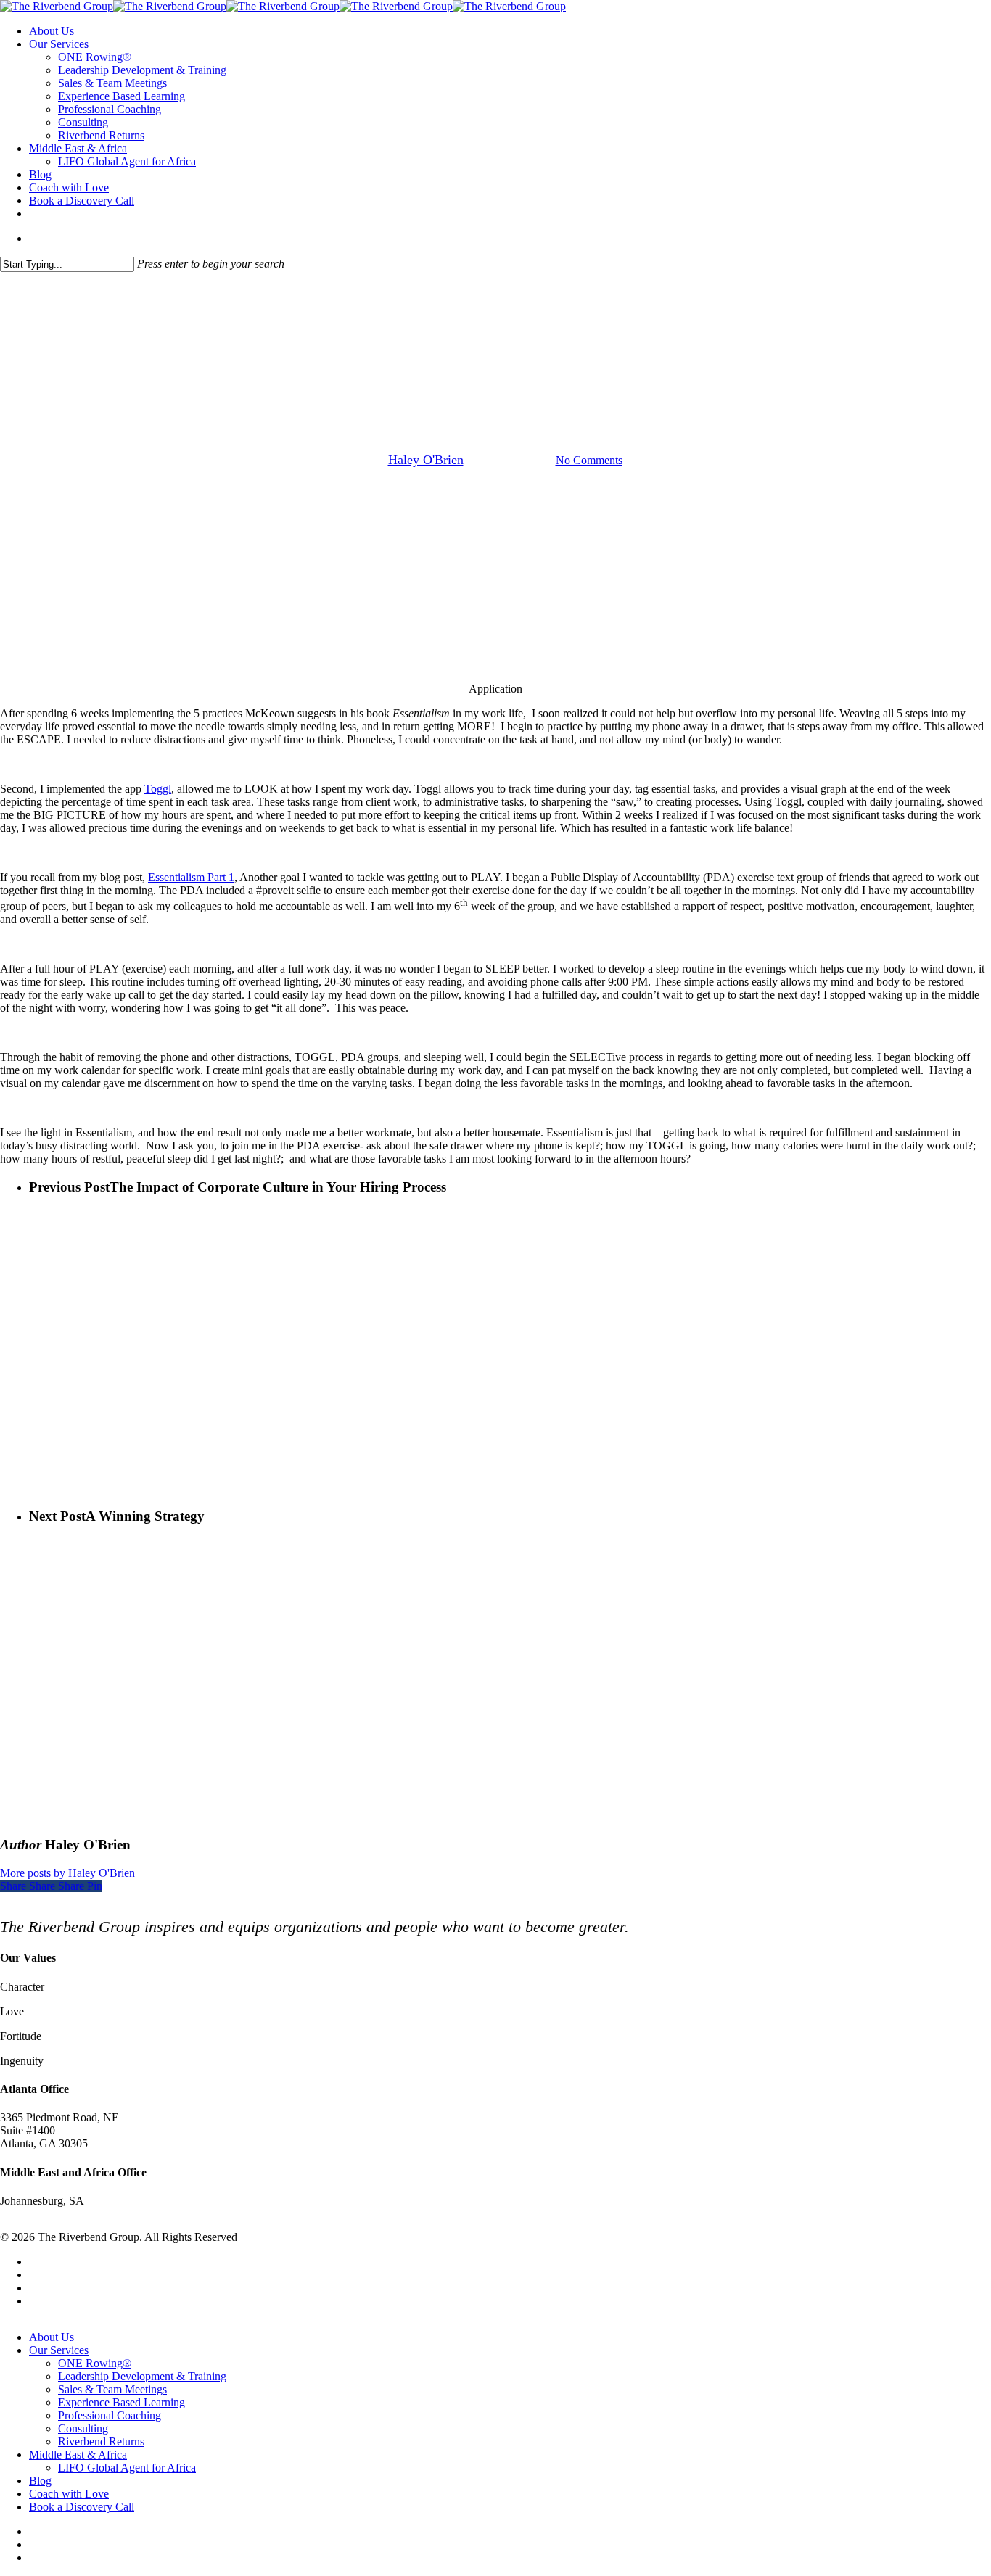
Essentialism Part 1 (191, 877)
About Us (52, 2337)
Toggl (158, 789)
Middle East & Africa (78, 2455)
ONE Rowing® (95, 2363)
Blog (40, 2481)
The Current (495, 386)
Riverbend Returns (101, 2441)
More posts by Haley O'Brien (67, 1873)
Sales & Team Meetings (112, 2389)
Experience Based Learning (122, 2402)
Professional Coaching (110, 2415)
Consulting (83, 2428)
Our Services (59, 2350)
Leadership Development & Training (142, 2376)
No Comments (589, 460)
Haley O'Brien (426, 460)
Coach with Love (69, 2494)
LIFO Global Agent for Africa (127, 2468)
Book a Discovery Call (82, 2507)
